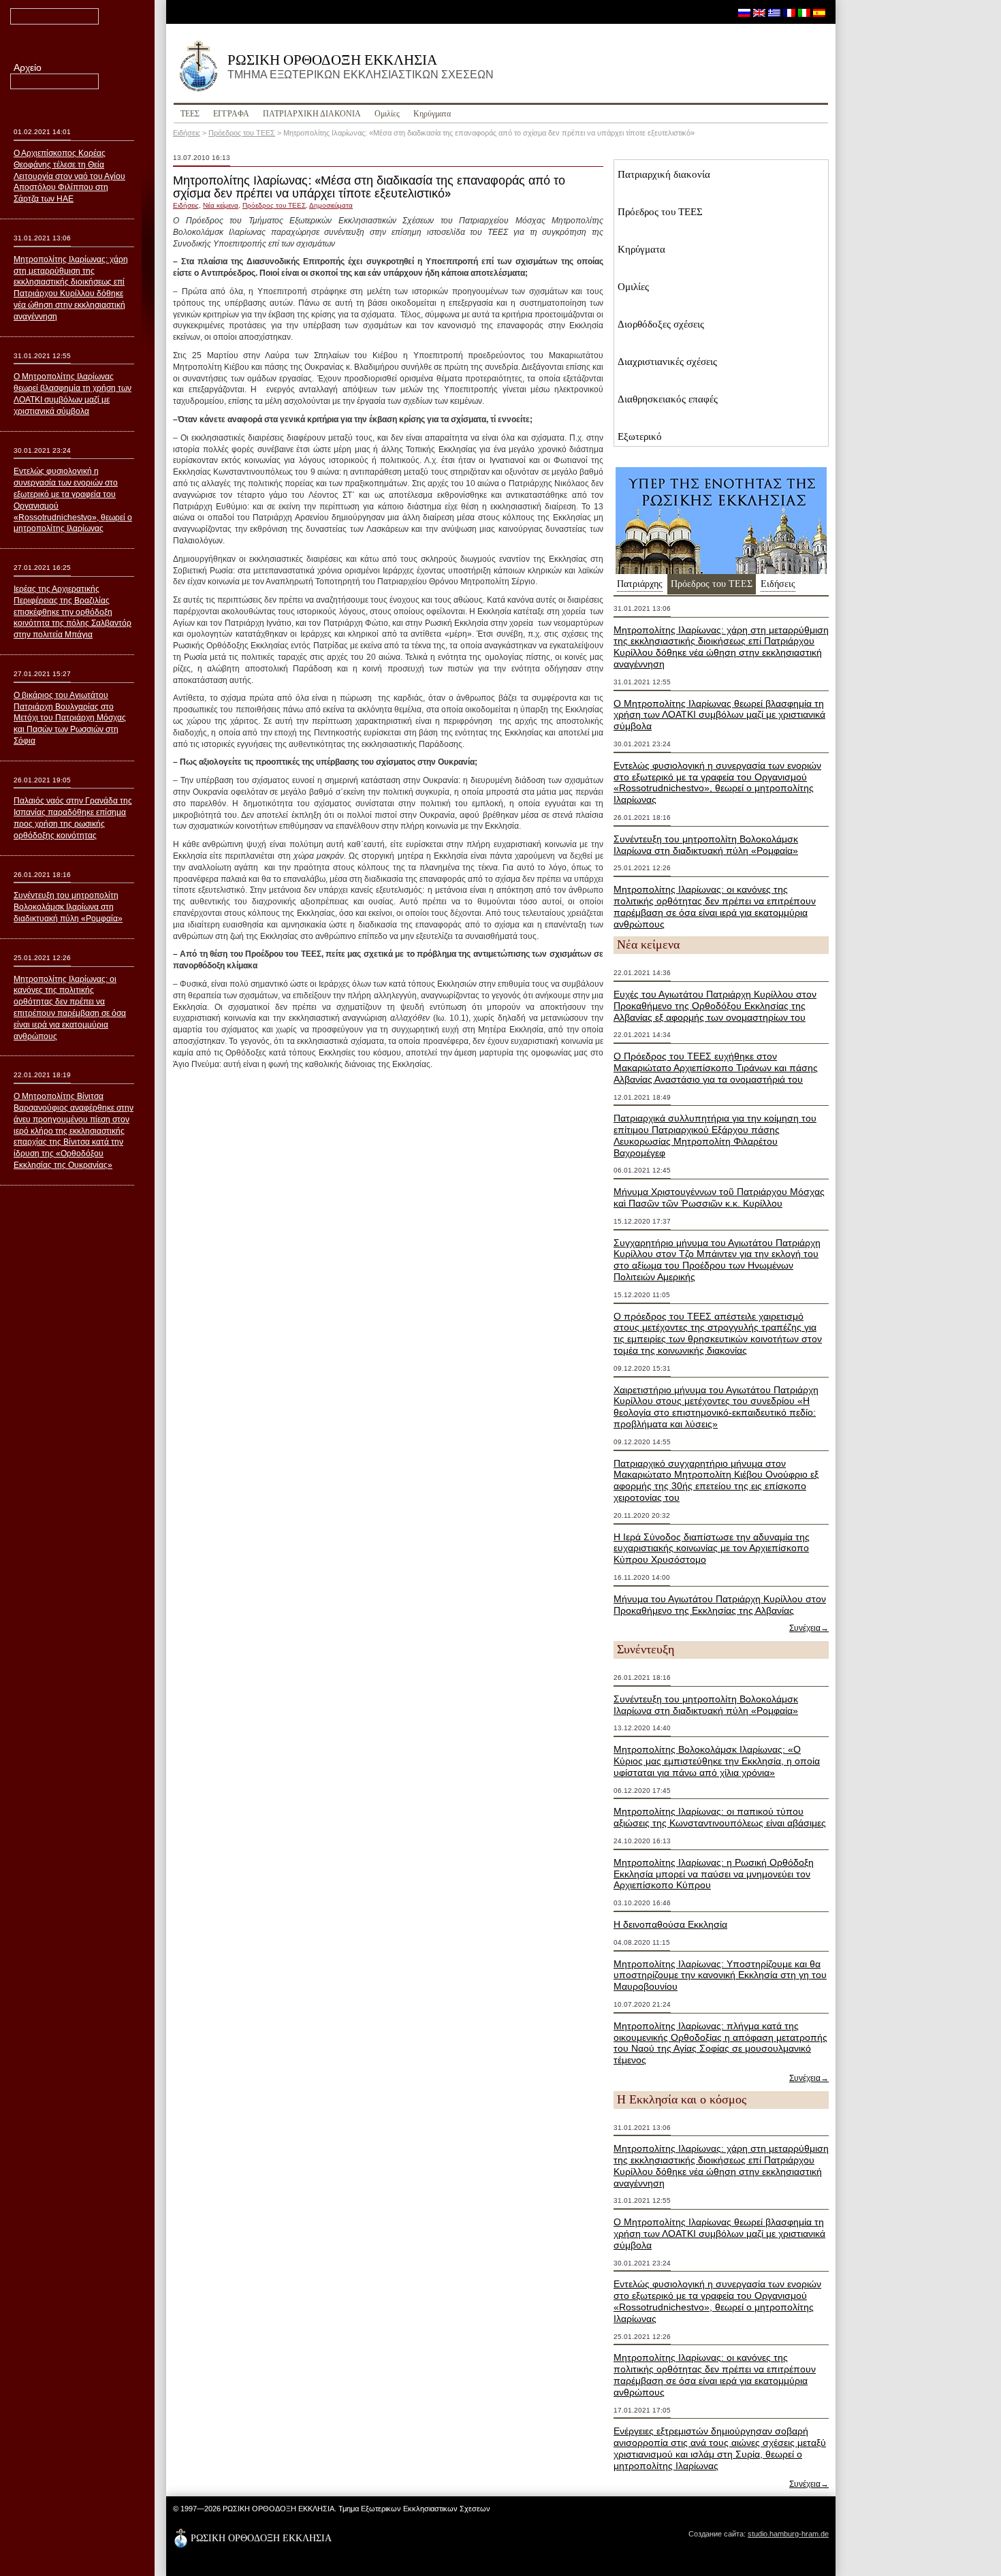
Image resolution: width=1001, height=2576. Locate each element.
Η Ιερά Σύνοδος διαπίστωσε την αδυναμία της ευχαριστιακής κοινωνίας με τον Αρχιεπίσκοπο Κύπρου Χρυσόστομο (712, 1548)
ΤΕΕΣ (190, 114)
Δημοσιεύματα (331, 205)
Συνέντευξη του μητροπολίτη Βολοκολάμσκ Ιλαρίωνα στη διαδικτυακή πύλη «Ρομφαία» (706, 845)
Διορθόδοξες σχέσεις (661, 324)
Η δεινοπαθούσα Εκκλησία (670, 1924)
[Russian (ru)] (744, 12)
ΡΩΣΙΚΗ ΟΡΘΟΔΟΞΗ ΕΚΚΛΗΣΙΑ (361, 66)
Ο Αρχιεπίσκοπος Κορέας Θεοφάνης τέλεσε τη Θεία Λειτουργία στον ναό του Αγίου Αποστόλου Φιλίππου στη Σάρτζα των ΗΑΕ (69, 176)
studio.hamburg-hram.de (788, 2534)
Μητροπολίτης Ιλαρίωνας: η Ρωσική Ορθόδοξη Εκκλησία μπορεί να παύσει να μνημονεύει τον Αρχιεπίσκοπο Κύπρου (714, 1874)
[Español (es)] (819, 12)
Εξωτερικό (640, 436)
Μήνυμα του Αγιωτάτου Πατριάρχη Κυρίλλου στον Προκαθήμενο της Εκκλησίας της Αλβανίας (720, 1605)
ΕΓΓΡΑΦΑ (231, 114)
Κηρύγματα (432, 114)
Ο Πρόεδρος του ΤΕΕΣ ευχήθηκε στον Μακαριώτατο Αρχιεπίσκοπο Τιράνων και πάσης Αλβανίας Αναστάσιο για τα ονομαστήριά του (716, 1068)
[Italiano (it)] (804, 12)
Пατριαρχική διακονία (664, 174)
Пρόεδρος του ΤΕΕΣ (242, 133)
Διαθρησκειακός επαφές (668, 399)
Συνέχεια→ (809, 1628)
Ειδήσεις (187, 133)
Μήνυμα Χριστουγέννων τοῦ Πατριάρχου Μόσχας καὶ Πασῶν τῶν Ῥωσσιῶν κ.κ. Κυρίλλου (719, 1197)
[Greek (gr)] (774, 12)
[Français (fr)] (789, 12)
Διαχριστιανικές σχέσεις (667, 362)
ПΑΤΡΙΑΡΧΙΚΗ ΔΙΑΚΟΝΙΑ (312, 114)
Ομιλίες (387, 114)
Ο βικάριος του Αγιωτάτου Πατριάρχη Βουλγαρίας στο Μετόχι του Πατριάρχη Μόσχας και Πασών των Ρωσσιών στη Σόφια (70, 718)
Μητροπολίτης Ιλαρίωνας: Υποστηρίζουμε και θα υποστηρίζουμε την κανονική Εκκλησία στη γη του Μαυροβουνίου (720, 1975)
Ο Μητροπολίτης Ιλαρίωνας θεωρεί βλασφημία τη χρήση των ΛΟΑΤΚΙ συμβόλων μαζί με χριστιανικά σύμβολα (719, 715)
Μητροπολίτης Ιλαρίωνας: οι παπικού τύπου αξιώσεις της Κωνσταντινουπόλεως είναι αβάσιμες (720, 1817)
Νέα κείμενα (221, 205)
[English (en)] (759, 12)
